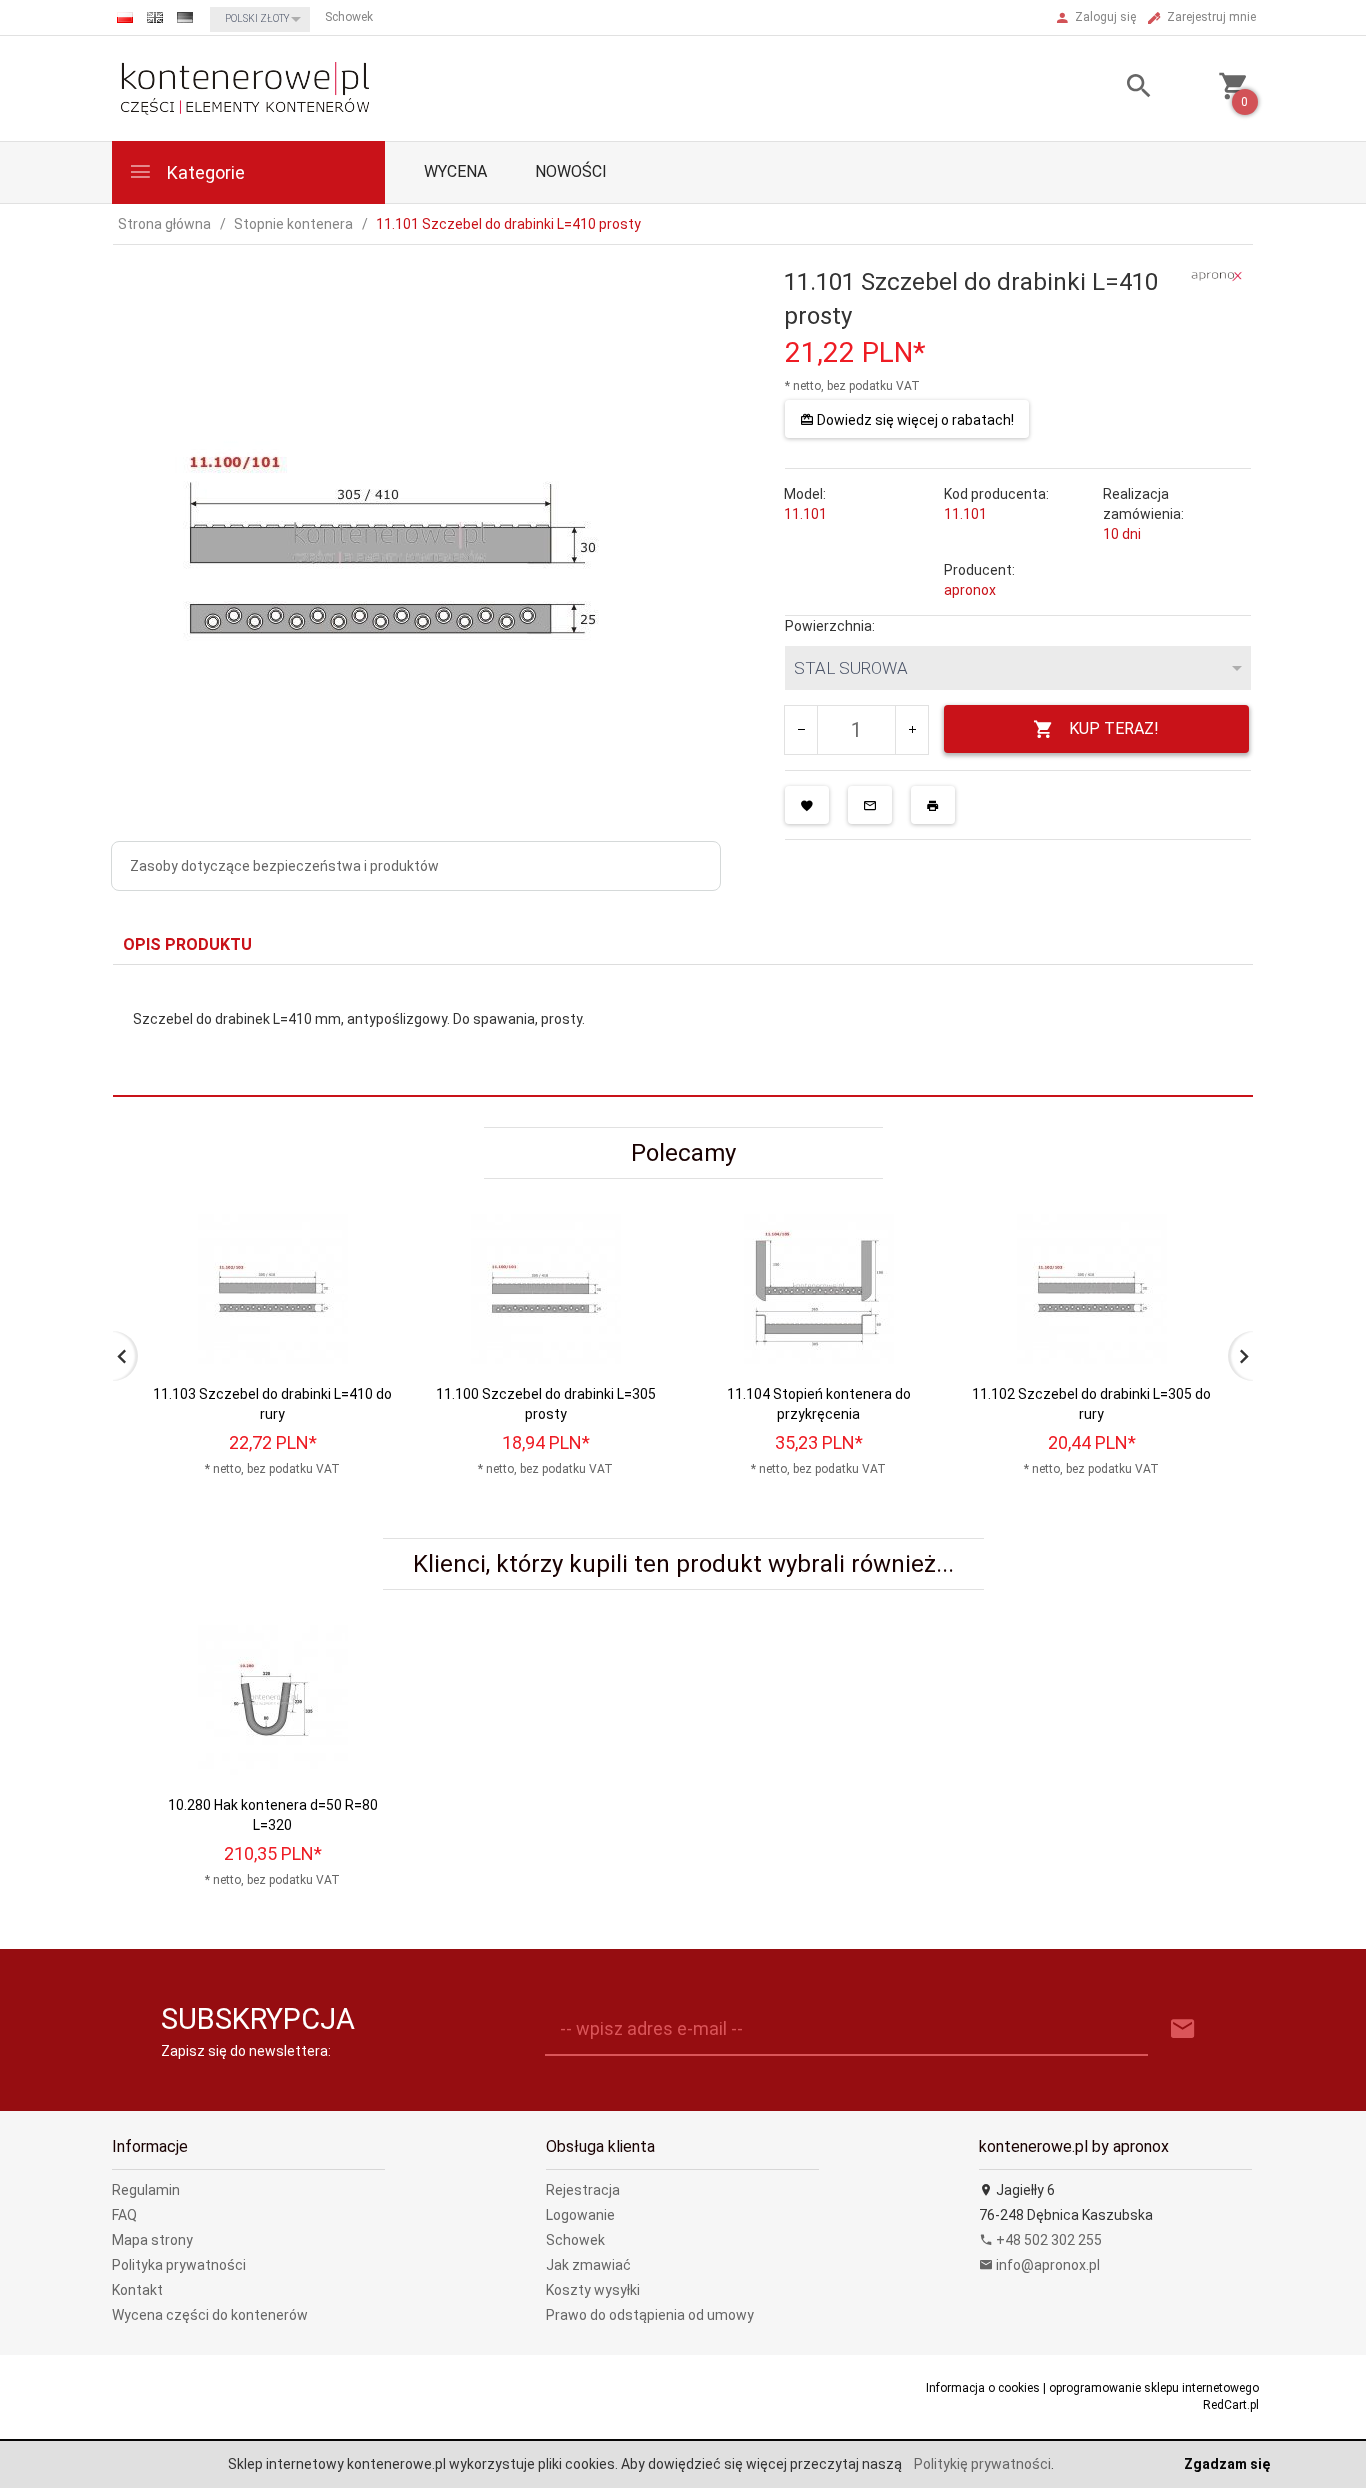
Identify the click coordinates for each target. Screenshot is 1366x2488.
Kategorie (204, 172)
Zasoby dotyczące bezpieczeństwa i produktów (284, 866)
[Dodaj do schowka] (807, 805)
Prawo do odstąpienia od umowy (650, 2315)
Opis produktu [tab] (187, 944)
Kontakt (137, 2290)
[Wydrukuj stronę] (933, 805)
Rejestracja (583, 2190)
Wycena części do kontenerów (210, 2315)
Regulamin (146, 2190)
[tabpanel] (683, 1031)
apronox (970, 590)
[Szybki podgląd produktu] (361, 1222)
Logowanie (580, 2215)
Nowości (571, 171)
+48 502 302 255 (1047, 2240)
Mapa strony (152, 2240)
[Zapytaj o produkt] (870, 805)
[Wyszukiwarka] (1114, 88)
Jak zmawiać (588, 2265)
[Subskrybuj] (1183, 2029)
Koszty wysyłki (593, 2290)
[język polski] (125, 17)
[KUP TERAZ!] (361, 1325)
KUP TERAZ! (1114, 728)
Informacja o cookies (983, 2388)
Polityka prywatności (179, 2265)
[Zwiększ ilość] (911, 730)
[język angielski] (155, 17)
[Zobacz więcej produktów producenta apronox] (1217, 275)
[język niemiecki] (185, 17)
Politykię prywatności (982, 2464)
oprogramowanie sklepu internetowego (1154, 2388)
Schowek (575, 2240)
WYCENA (455, 171)
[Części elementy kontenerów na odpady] (244, 87)
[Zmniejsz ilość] (801, 730)
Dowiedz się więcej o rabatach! (914, 420)
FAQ (124, 2215)
